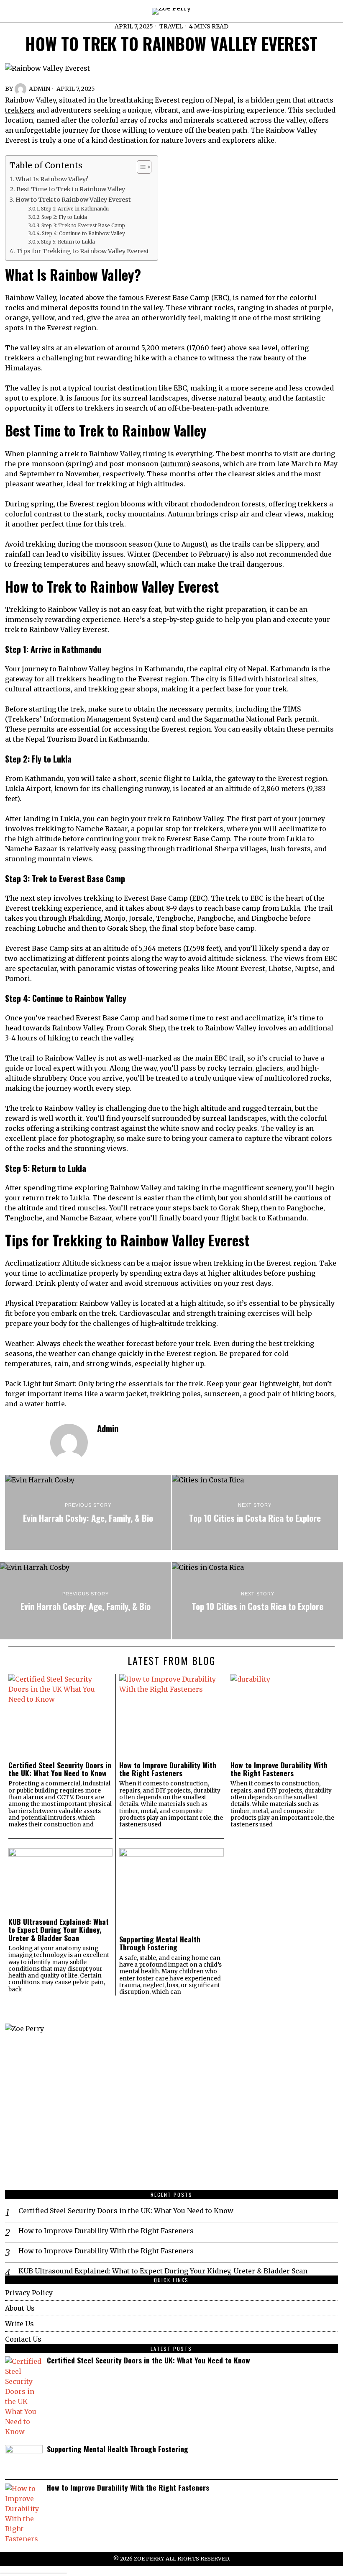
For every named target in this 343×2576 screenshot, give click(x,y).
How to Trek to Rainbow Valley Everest (73, 200)
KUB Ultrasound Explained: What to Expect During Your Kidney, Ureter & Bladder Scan (59, 1930)
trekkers (20, 110)
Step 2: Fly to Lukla (64, 217)
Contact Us (23, 2339)
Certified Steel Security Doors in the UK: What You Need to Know (60, 1769)
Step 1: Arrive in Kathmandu (75, 209)
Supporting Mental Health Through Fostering (160, 1943)
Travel (171, 26)
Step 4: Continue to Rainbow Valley (83, 233)
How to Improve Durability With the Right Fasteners (168, 1769)
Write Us (19, 2324)
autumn (175, 464)
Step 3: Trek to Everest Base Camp (83, 225)
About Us (20, 2308)
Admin (40, 89)
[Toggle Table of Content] (140, 167)
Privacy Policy (29, 2293)
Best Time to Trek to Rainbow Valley (71, 189)
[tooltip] (104, 1444)
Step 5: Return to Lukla (68, 242)
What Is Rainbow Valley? (52, 179)
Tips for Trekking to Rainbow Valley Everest (83, 251)
